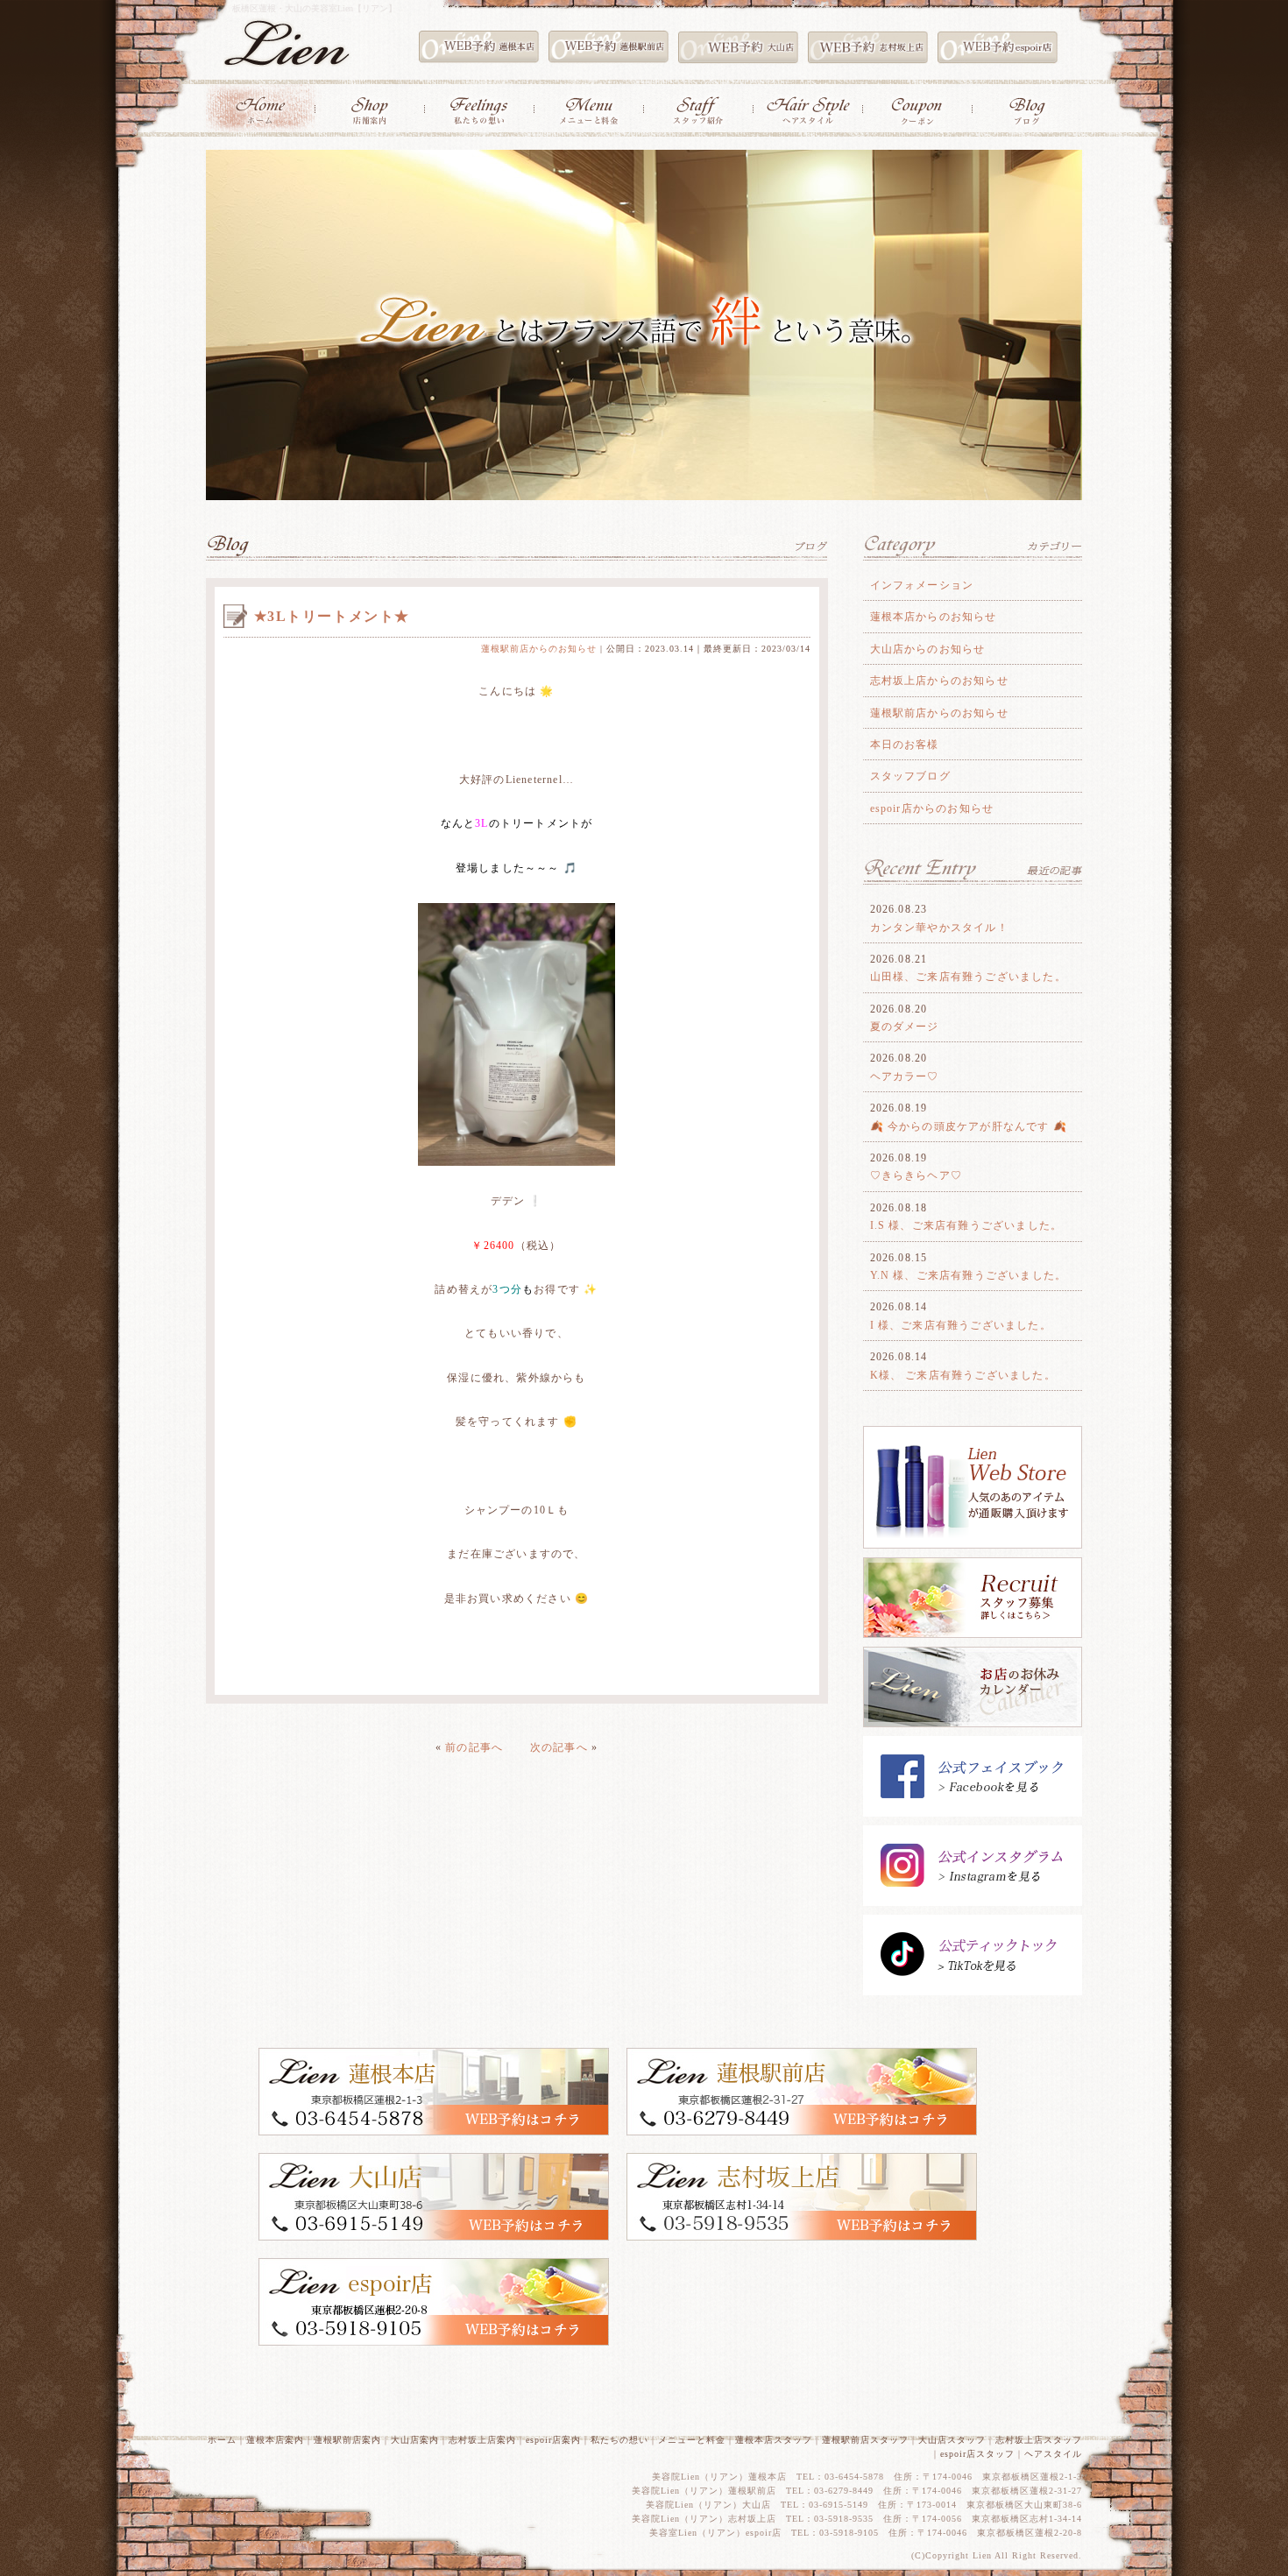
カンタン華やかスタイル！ (939, 928)
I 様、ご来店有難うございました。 (961, 1325)
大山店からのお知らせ (928, 649)
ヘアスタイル (1053, 2454)
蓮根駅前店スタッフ (865, 2440)
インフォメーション (922, 585)
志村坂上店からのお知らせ (939, 681)
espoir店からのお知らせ (932, 808)
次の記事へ (559, 1747)
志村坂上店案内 (482, 2440)
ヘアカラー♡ (905, 1076)
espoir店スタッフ (977, 2454)
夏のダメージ (905, 1027)
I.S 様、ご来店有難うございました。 (966, 1225)
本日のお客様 (905, 745)
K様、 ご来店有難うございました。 (963, 1375)
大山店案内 (415, 2440)
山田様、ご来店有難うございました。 (968, 977)
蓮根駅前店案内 (347, 2440)
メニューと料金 (692, 2440)
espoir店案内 (553, 2440)
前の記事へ (474, 1747)
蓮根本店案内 (275, 2440)
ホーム (222, 2440)
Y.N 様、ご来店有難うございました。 (969, 1275)
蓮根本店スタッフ (774, 2440)
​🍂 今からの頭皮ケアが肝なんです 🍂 (969, 1126)
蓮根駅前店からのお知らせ (539, 649)
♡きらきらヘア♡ (916, 1175)
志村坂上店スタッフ (1039, 2440)
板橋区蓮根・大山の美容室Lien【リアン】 (315, 8)
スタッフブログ (910, 776)
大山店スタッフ (952, 2440)
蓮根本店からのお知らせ (934, 617)
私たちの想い (619, 2440)
